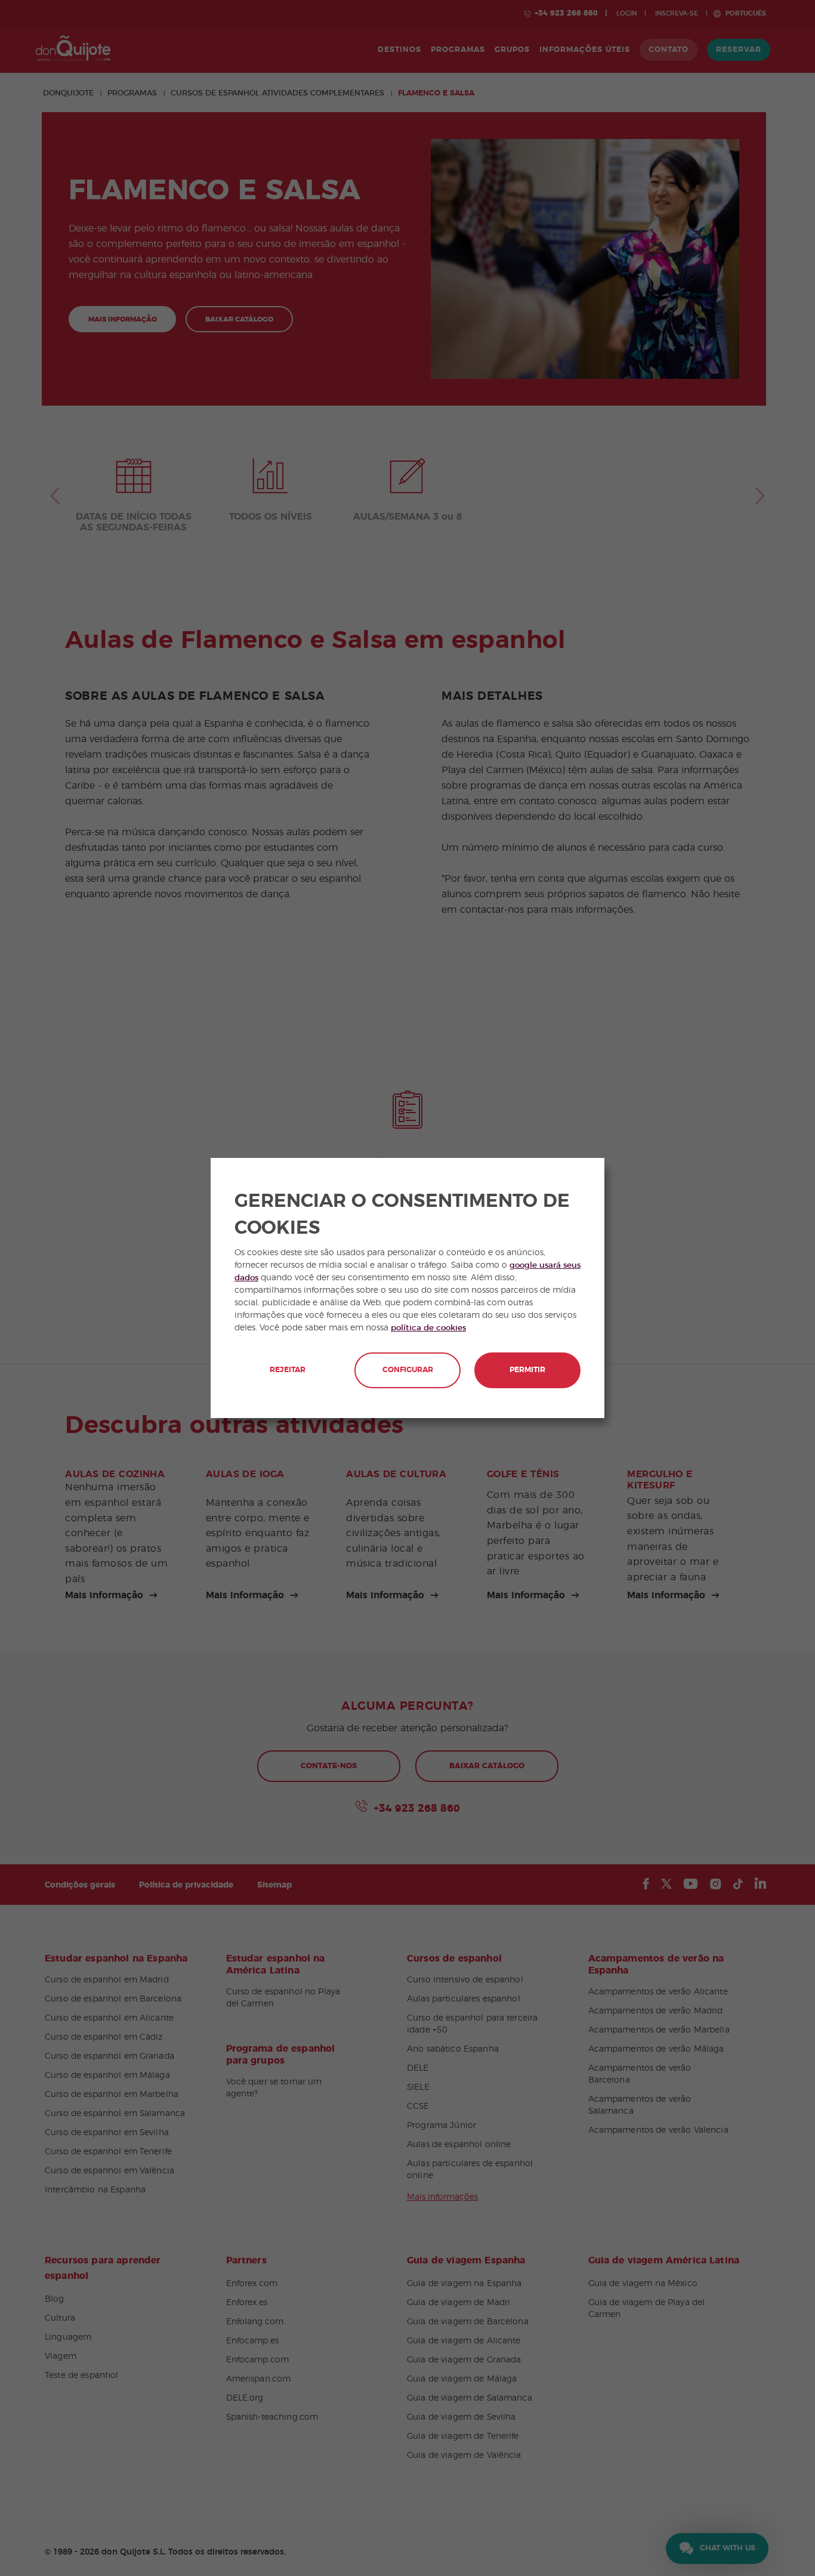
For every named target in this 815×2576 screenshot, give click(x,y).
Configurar (408, 1370)
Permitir (527, 1370)
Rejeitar (288, 1370)
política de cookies (428, 1328)
